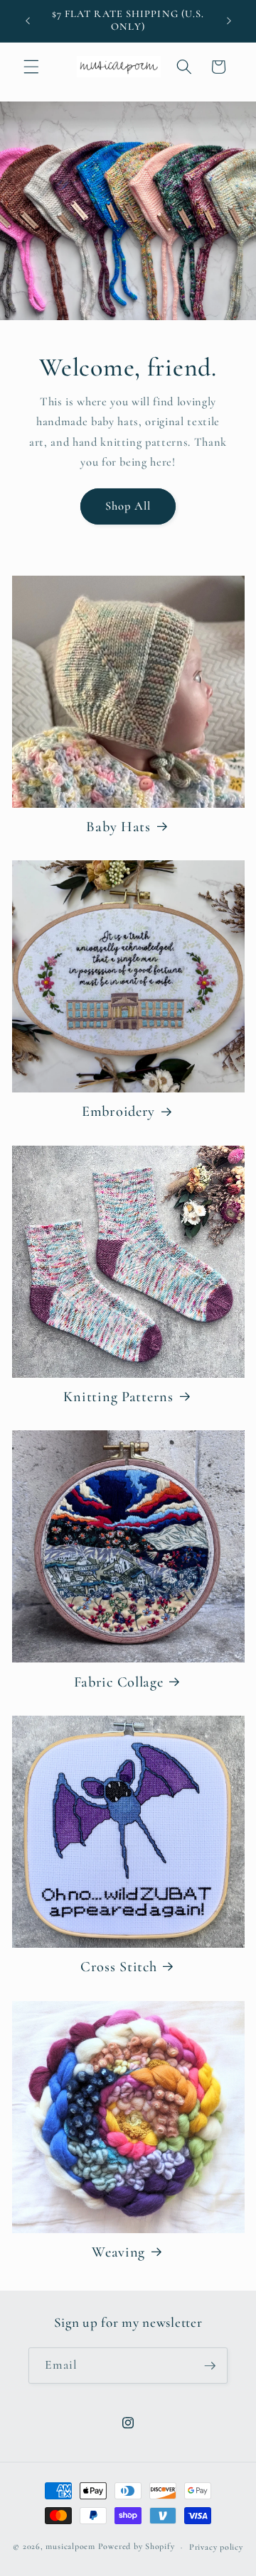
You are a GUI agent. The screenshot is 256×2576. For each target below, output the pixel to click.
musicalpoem (70, 2547)
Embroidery (118, 1111)
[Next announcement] (229, 21)
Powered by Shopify (137, 2547)
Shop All (128, 506)
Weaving (118, 2252)
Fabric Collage (119, 1682)
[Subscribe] (210, 2366)
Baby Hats (118, 827)
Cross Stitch (119, 1967)
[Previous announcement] (28, 21)
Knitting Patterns (118, 1397)
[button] (31, 67)
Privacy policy (216, 2547)
